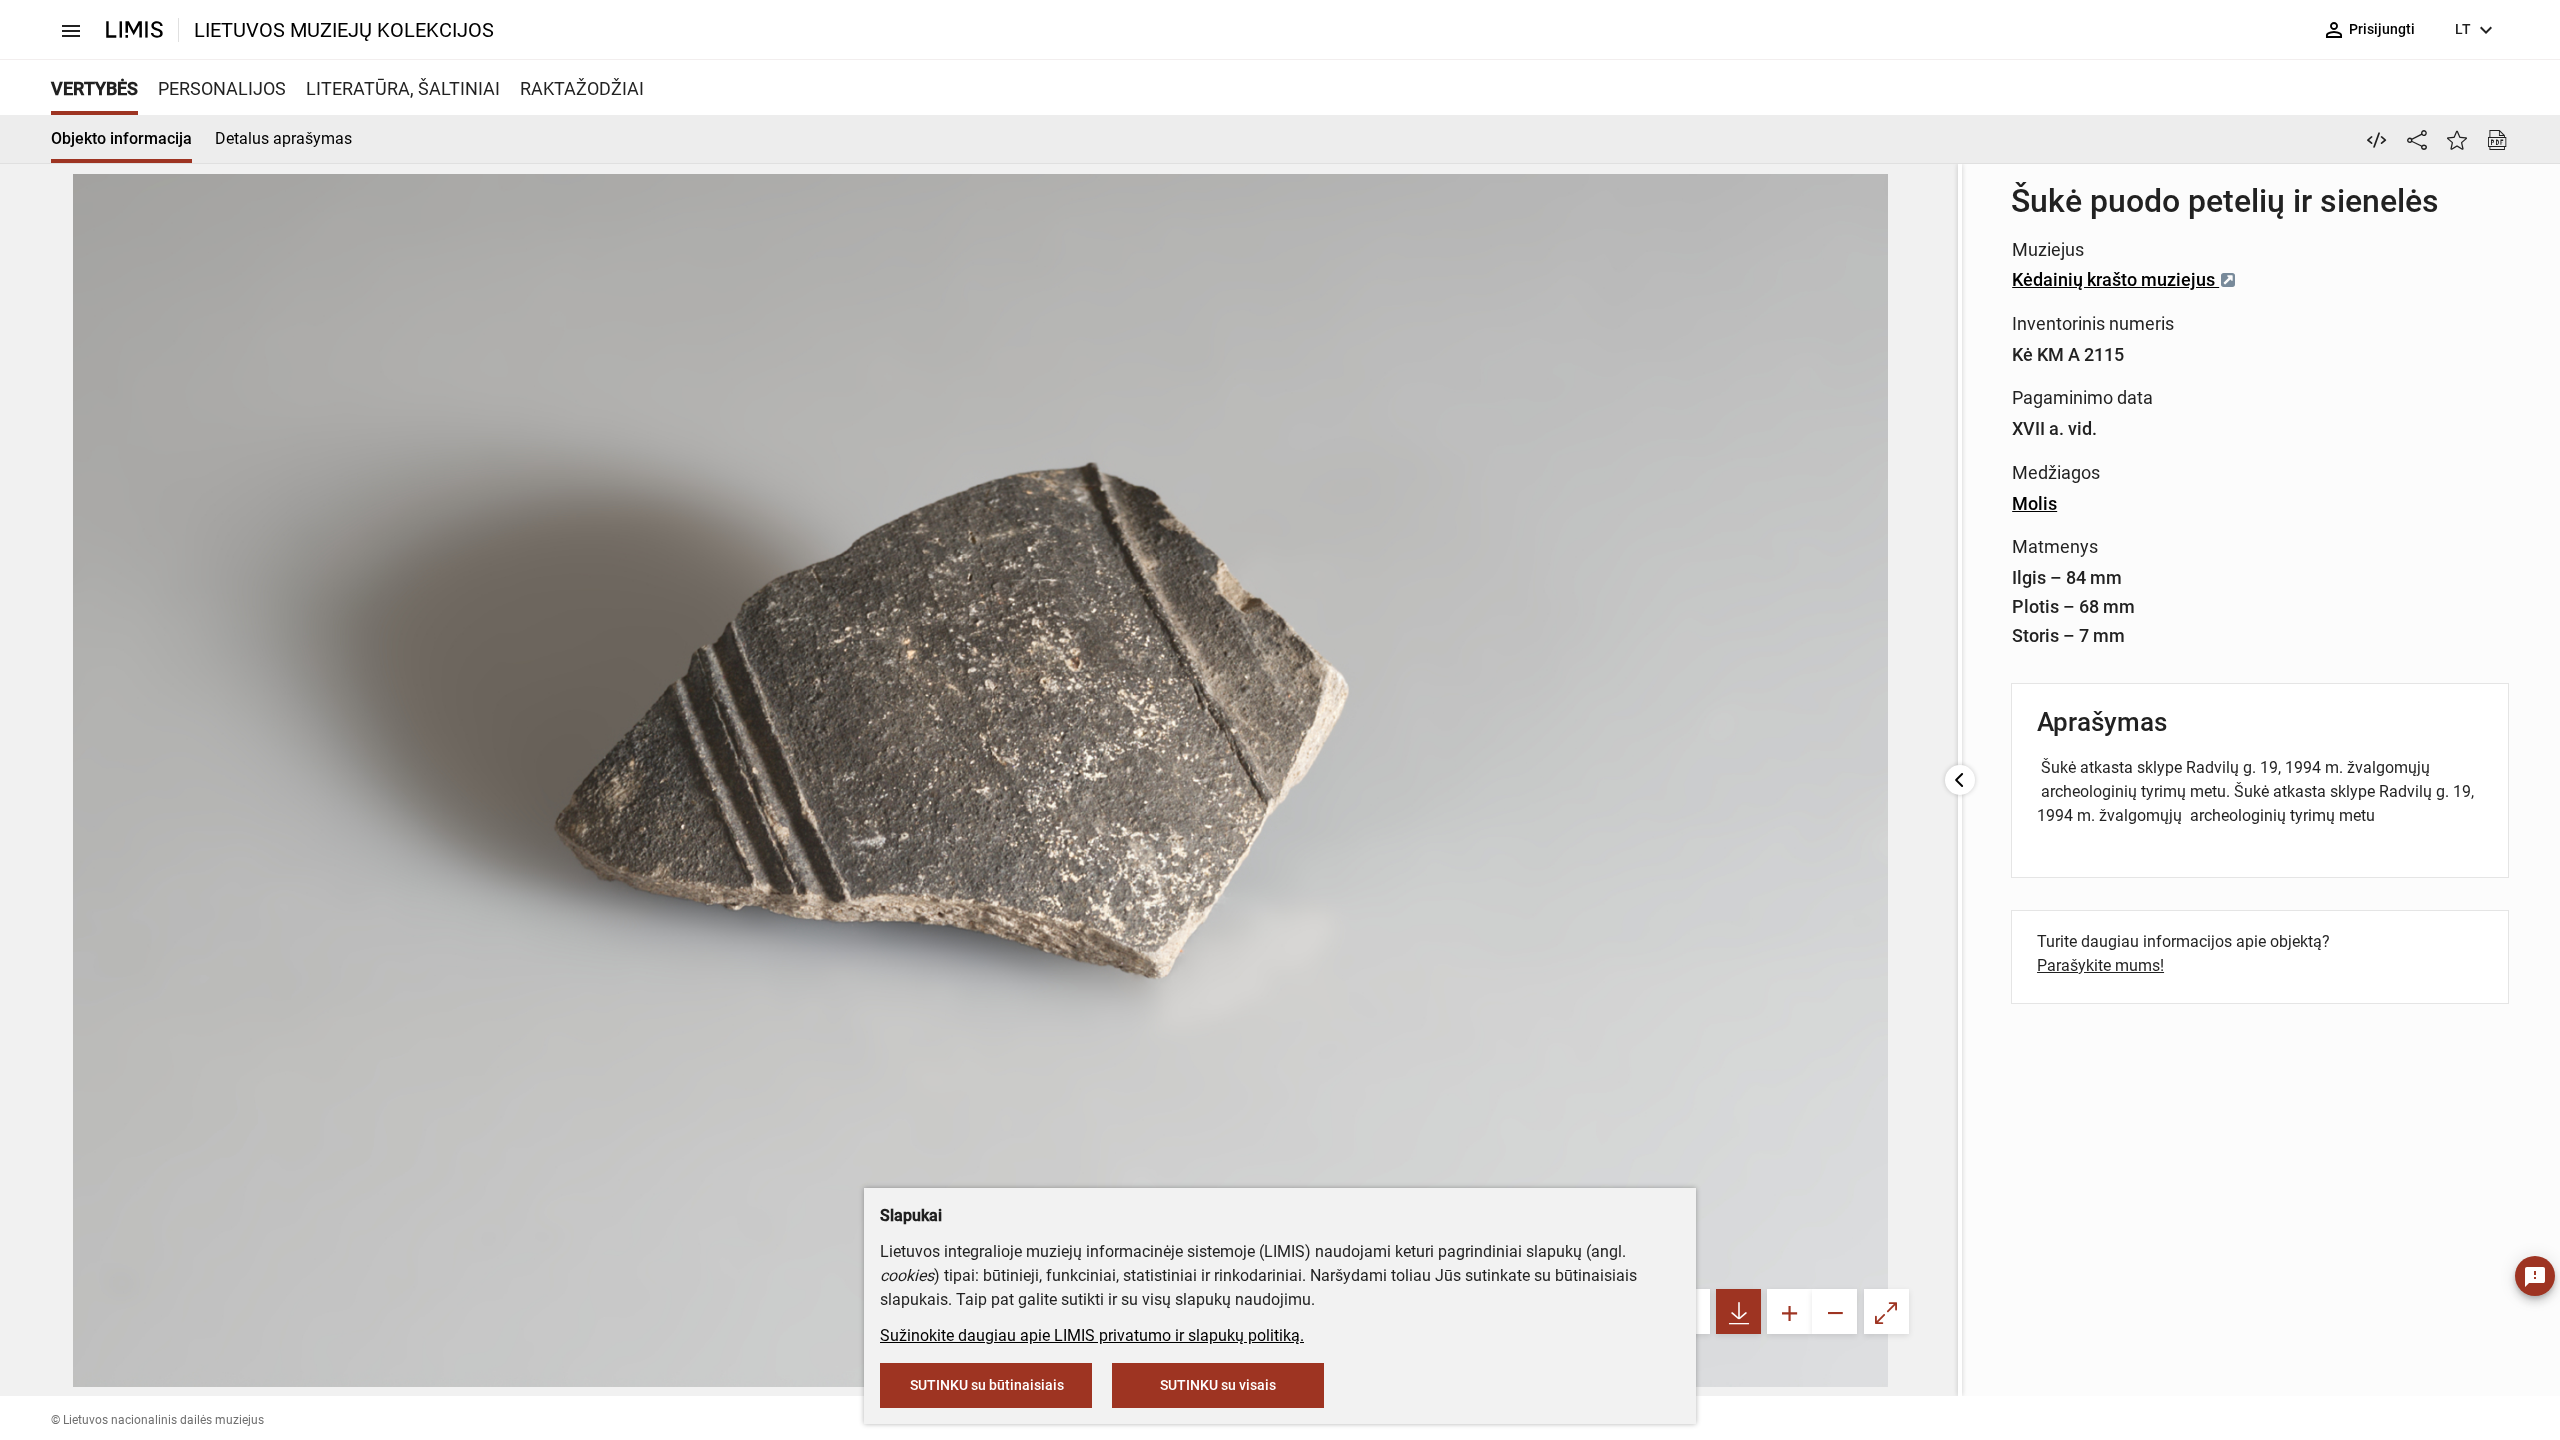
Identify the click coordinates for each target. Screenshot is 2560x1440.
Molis (2034, 503)
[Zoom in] (1789, 1311)
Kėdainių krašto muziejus (2115, 279)
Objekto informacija (121, 138)
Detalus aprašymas (283, 138)
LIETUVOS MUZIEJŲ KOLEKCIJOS (344, 30)
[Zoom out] (1834, 1311)
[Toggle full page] (1886, 1311)
